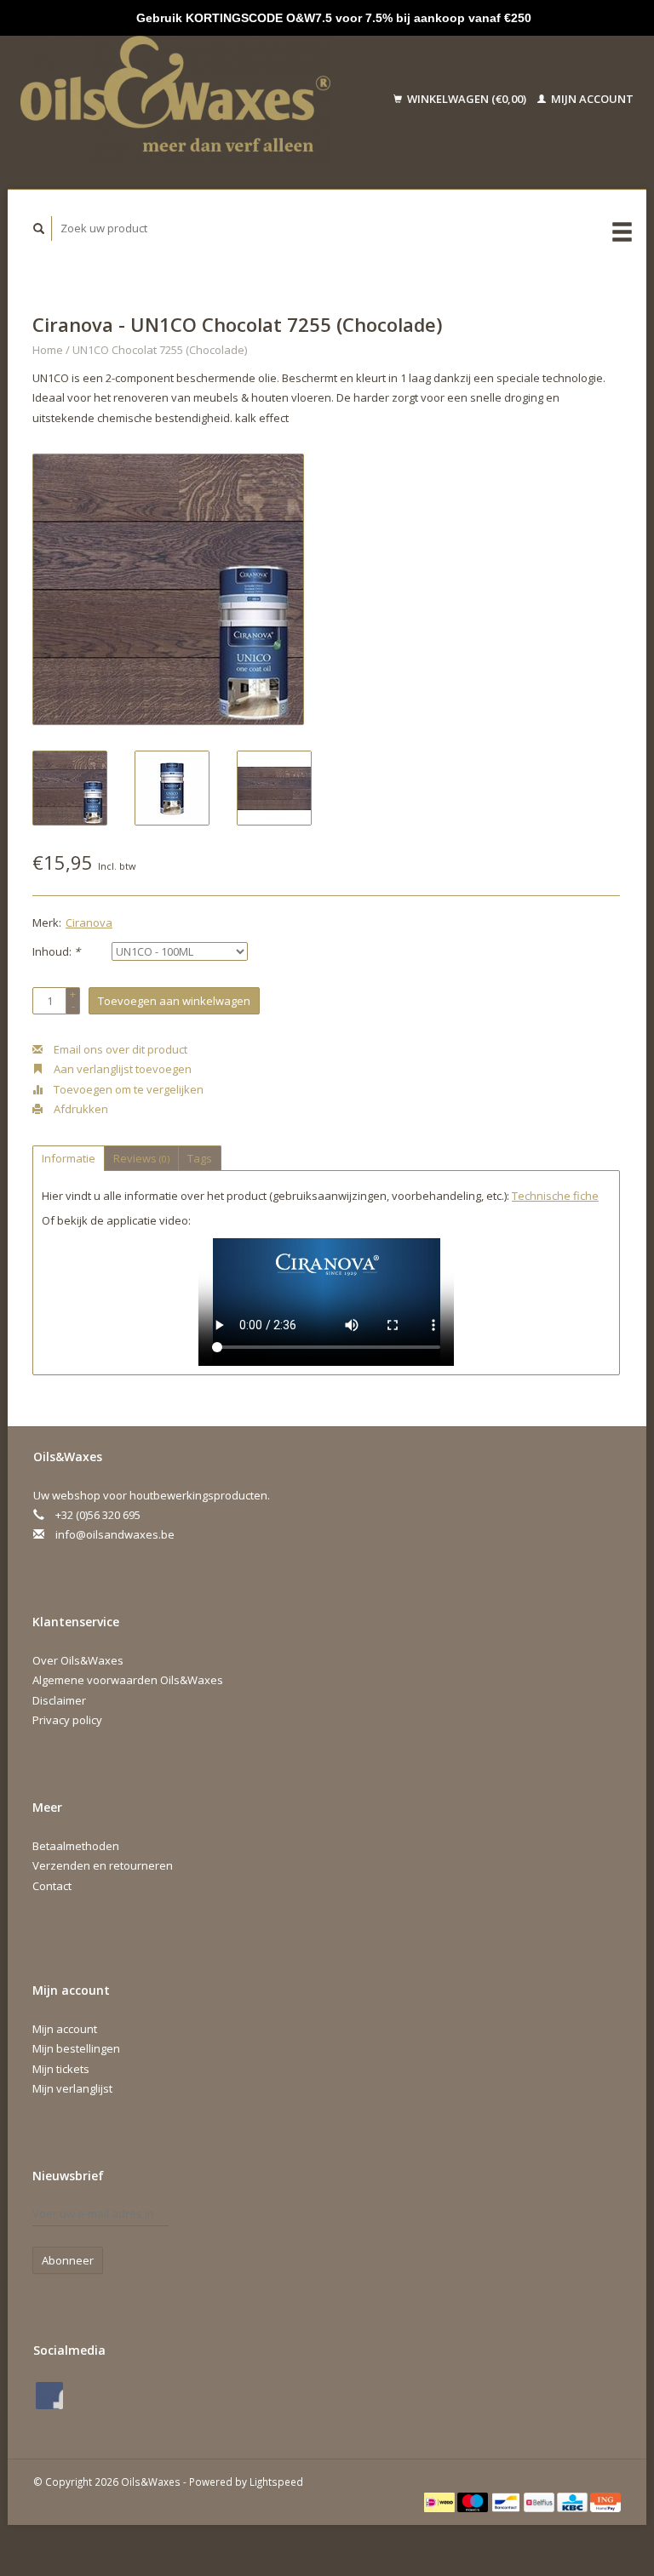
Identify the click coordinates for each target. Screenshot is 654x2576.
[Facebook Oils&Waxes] (49, 2396)
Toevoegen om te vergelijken (127, 1089)
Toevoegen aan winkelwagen (174, 1001)
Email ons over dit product (119, 1049)
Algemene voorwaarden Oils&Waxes (128, 1680)
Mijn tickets (61, 2069)
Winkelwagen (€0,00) (467, 99)
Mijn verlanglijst (72, 2088)
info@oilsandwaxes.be (115, 1534)
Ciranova (89, 922)
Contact (52, 1886)
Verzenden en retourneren (103, 1865)
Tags (200, 1158)
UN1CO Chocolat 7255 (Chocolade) (160, 350)
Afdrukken (80, 1109)
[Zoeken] (39, 228)
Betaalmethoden (76, 1846)
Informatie (69, 1158)
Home (48, 350)
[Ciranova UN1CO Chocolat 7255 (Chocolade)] (168, 589)
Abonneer (68, 2260)
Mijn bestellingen (76, 2048)
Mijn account (591, 99)
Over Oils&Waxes (78, 1660)
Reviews (141, 1158)
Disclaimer (59, 1700)
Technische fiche (555, 1196)
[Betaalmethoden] (441, 2501)
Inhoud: (56, 951)
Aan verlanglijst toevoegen (121, 1069)
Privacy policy (67, 1720)
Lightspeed (276, 2482)
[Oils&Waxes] (193, 100)
